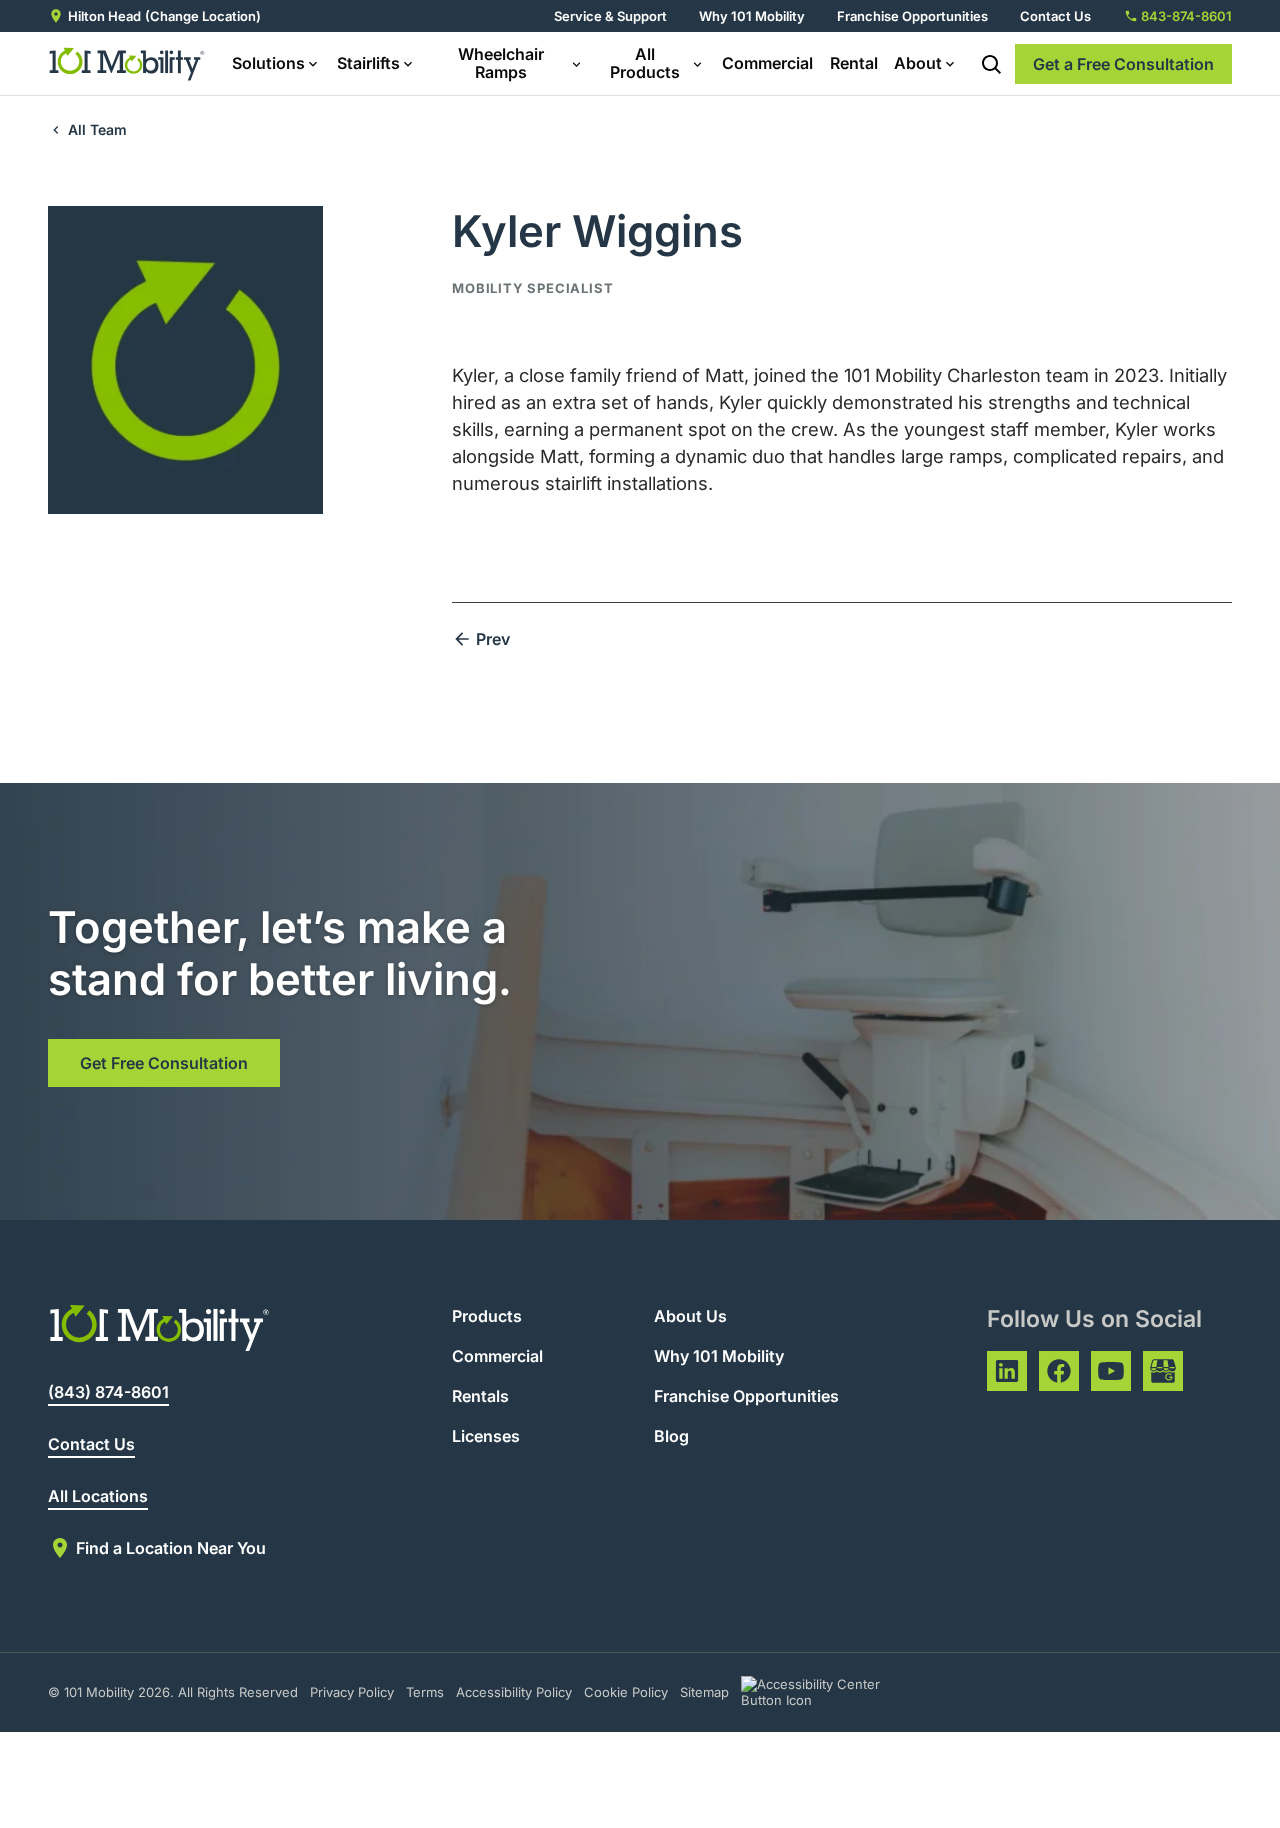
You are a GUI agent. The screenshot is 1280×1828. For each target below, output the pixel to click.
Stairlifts (368, 63)
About (918, 63)
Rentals (480, 1396)
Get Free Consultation (164, 1063)
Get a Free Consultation (1123, 64)
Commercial (767, 63)
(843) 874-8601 (108, 1392)
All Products (645, 63)
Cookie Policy (626, 1692)
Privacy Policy (352, 1692)
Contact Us (1055, 16)
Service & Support (610, 16)
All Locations (98, 1496)
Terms (425, 1692)
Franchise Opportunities (912, 16)
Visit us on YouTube (1111, 1371)
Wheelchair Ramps (501, 63)
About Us (690, 1316)
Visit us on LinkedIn (1007, 1371)
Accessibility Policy (514, 1692)
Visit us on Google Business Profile (1163, 1371)
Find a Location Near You (171, 1548)
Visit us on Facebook (1059, 1371)
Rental (854, 63)
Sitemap (704, 1692)
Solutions (268, 63)
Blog (671, 1436)
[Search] (991, 64)
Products (487, 1316)
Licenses (486, 1436)
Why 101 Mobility (752, 16)
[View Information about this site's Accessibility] (828, 1692)
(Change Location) (203, 16)
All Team (97, 129)
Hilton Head (104, 16)
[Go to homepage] (127, 64)
